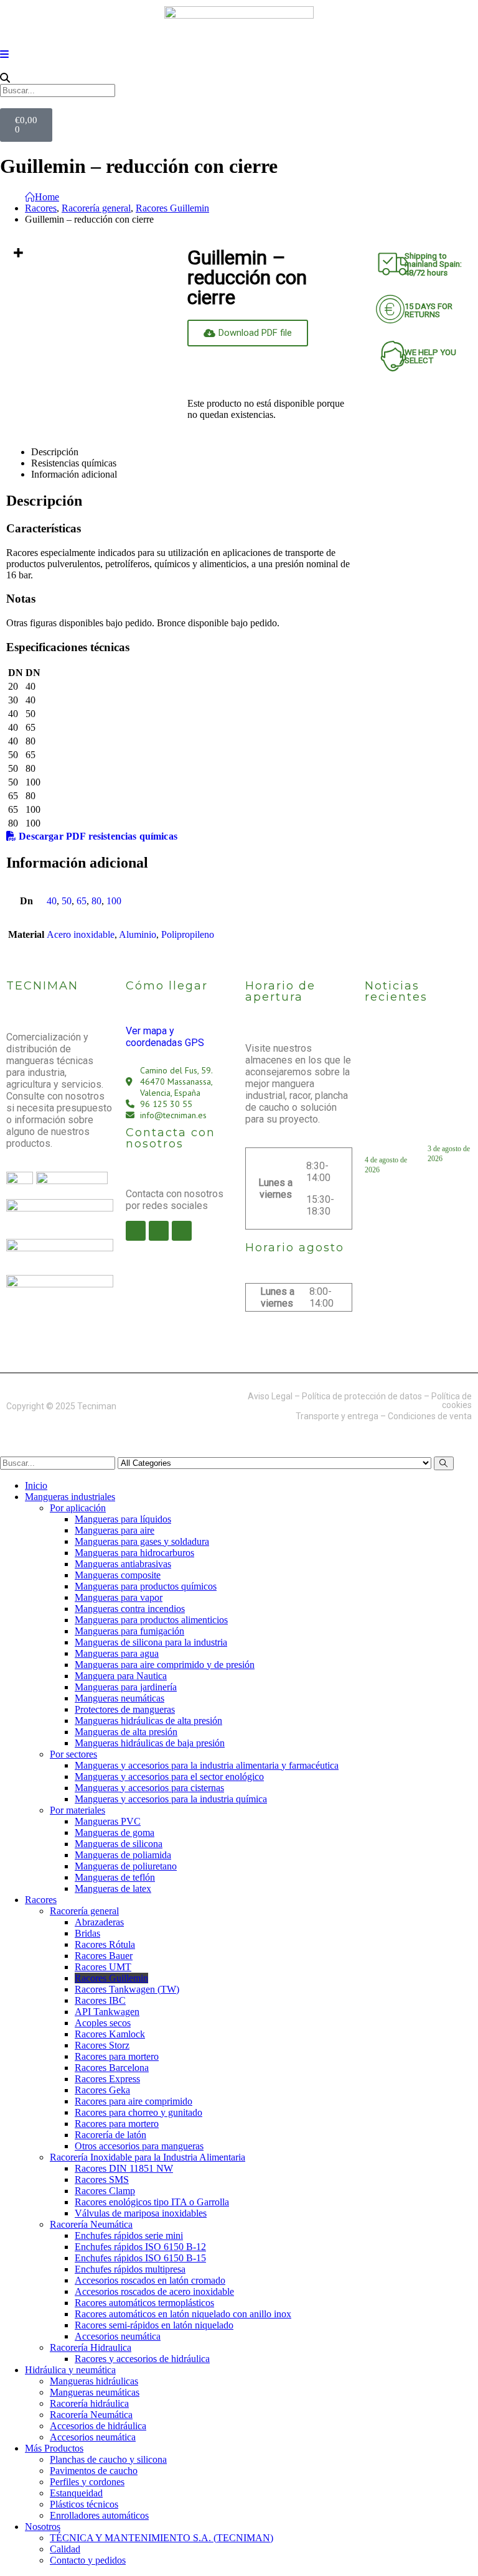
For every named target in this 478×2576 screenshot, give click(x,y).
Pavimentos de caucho (94, 2471)
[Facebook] (136, 1231)
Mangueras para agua (117, 1653)
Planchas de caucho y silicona (108, 2459)
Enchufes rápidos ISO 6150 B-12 (140, 2247)
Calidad (65, 2549)
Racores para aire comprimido (134, 2101)
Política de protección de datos (362, 1396)
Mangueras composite (118, 1575)
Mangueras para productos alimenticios (151, 1620)
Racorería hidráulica (89, 2403)
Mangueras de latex (113, 1888)
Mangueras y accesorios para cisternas (149, 1788)
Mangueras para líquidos (123, 1519)
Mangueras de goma (115, 1832)
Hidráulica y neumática (70, 2370)
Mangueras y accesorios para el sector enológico (169, 1777)
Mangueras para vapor (119, 1597)
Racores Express (107, 2079)
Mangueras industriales (70, 1497)
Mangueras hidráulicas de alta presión (148, 1721)
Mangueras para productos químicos (146, 1586)
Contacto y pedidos (88, 2560)
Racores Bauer (104, 1956)
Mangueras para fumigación (129, 1631)
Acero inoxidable (81, 934)
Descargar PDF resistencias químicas (97, 836)
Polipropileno (188, 934)
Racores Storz (102, 2045)
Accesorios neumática (118, 2336)
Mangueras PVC (108, 1821)
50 (67, 901)
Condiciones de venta (430, 1416)
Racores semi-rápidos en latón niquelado (154, 2325)
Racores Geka (102, 2090)
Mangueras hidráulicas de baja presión (150, 1743)
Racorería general (84, 1911)
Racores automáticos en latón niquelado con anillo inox (183, 2314)
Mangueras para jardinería (126, 1687)
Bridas (87, 1933)
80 (96, 901)
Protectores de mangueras (125, 1709)
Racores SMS (102, 2180)
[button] (239, 78)
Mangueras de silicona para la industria (151, 1642)
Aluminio (138, 934)
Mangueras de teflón (115, 1877)
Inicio (36, 1485)
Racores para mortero (117, 2056)
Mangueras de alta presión (126, 1732)
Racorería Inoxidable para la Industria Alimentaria (148, 2157)
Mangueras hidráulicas (94, 2381)
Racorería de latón (110, 2135)
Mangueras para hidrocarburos (134, 1553)
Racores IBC (100, 2000)
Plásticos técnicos (84, 2504)
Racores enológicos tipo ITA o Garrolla (152, 2202)
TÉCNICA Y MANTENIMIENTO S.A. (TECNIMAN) (162, 2538)
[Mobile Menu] (4, 54)
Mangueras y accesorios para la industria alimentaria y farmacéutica (207, 1765)
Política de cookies (452, 1401)
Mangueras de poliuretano (126, 1866)
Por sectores (73, 1754)
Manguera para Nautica (121, 1676)
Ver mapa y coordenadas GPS (165, 1037)
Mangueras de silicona (119, 1844)
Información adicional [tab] (74, 474)
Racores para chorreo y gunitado (138, 2112)
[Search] (444, 1463)
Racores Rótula (105, 1944)
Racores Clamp (105, 2191)
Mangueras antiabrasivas (123, 1564)
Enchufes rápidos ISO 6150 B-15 (140, 2258)
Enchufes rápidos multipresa (130, 2269)
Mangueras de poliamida (123, 1855)
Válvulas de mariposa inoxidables (141, 2213)
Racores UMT (103, 1967)
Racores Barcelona (112, 2068)
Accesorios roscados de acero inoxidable (154, 2291)
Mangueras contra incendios (130, 1609)
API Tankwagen (107, 2012)
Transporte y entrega (337, 1416)
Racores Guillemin (111, 1978)
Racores (41, 1900)
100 (114, 901)
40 (52, 901)
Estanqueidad (76, 2493)
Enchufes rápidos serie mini (129, 2235)
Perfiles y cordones (87, 2482)
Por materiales (77, 1810)
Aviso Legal (270, 1396)
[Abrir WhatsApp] (447, 2545)
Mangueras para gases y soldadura (142, 1541)
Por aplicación (78, 1508)
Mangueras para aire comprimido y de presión (165, 1665)
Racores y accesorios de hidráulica (142, 2359)
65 (82, 901)
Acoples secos (103, 2023)
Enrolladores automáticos (99, 2515)
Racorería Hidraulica (91, 2347)
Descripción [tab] (55, 452)
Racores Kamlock (110, 2034)
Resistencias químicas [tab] (74, 463)
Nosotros (43, 2527)
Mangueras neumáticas (119, 1698)
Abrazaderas (99, 1922)
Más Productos (54, 2448)
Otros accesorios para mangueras (139, 2146)
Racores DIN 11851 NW (124, 2168)
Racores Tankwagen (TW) (127, 1989)
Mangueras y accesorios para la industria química (171, 1799)
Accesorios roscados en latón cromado (150, 2280)
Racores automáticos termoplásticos (144, 2303)
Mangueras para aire (115, 1530)
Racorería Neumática (91, 2224)
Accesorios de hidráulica (98, 2426)
